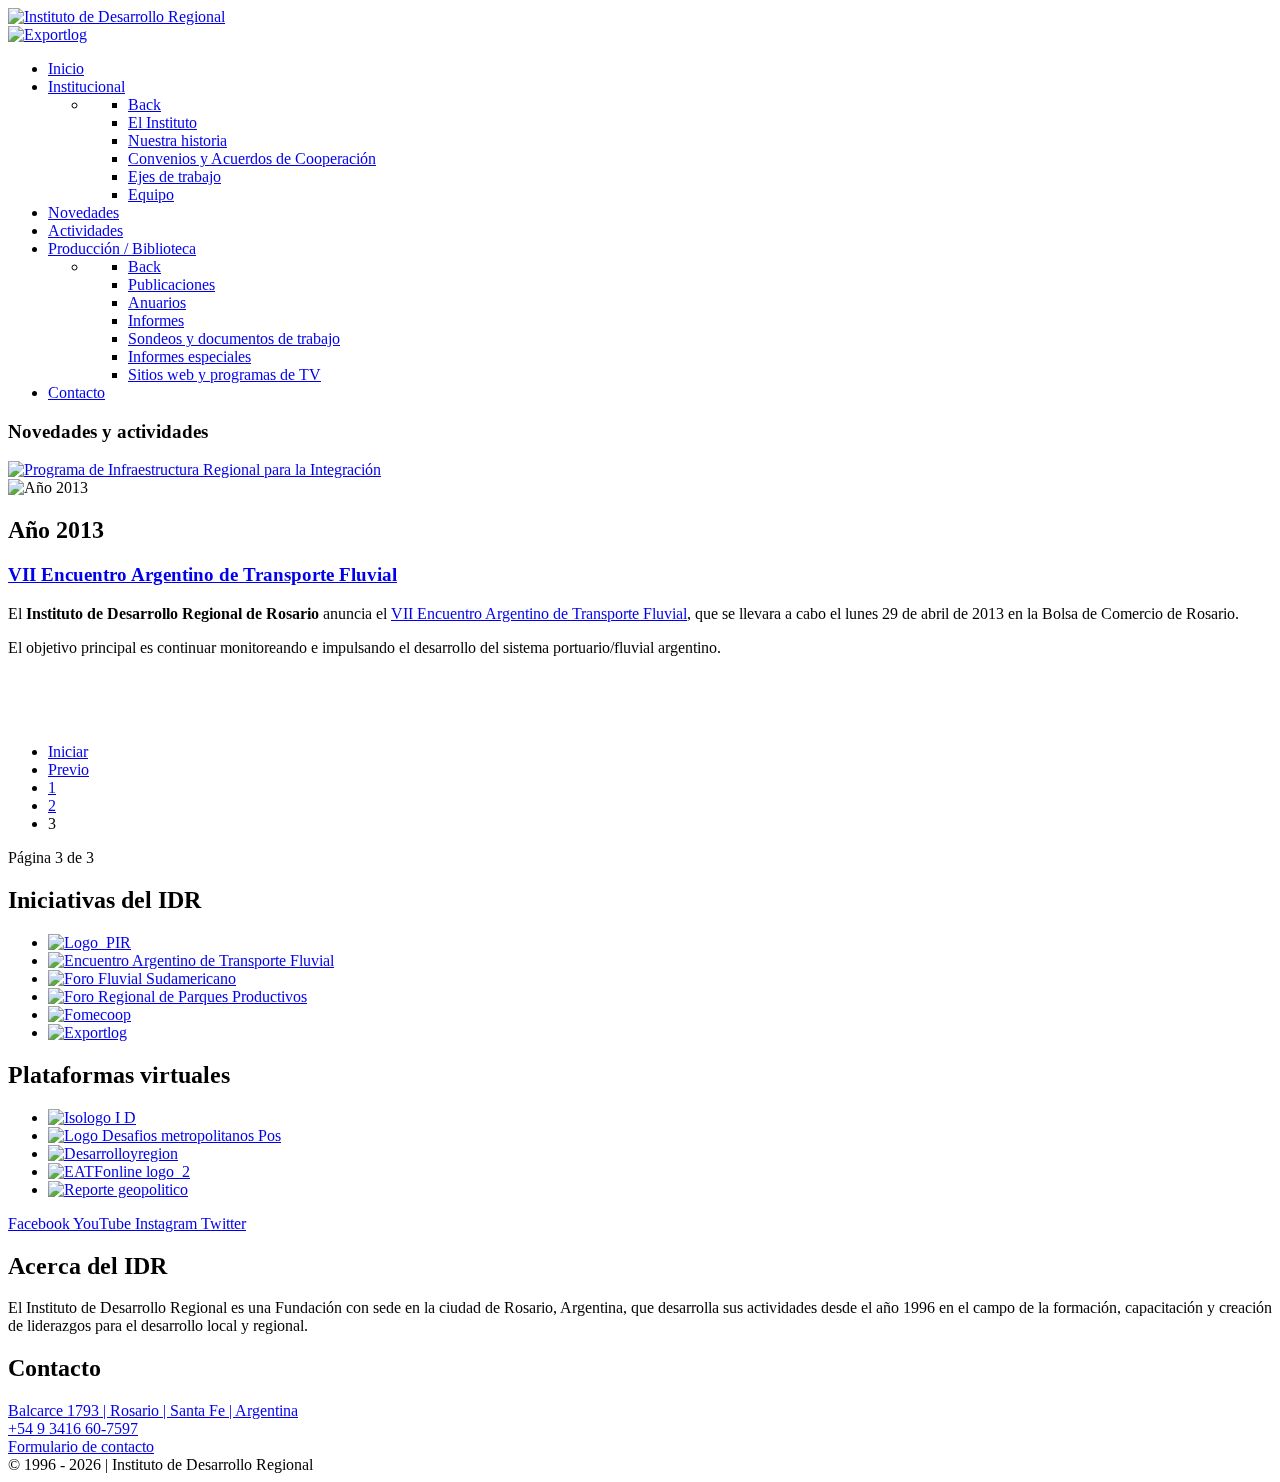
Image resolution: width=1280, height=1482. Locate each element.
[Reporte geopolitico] (118, 1189)
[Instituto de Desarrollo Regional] (116, 16)
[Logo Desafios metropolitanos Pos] (164, 1135)
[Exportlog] (47, 34)
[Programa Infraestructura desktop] (194, 469)
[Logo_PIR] (89, 942)
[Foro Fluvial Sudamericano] (142, 978)
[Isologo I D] (92, 1117)
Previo (68, 769)
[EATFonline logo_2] (119, 1171)
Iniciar (68, 751)
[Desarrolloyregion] (113, 1153)
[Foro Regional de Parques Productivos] (177, 996)
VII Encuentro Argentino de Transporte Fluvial (202, 574)
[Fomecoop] (89, 1014)
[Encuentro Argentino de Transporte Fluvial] (191, 960)
